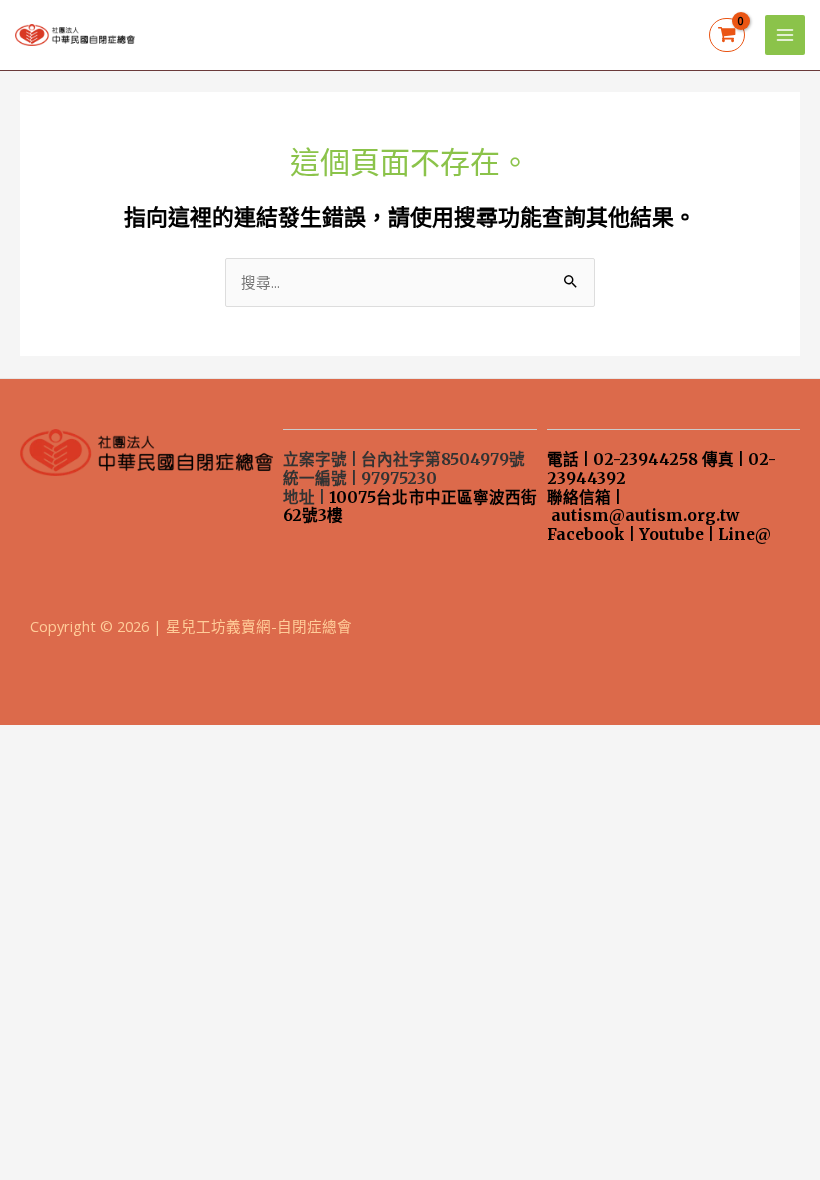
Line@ (744, 534)
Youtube (671, 534)
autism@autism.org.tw (645, 515)
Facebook (586, 534)
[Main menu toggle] (785, 35)
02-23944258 (645, 459)
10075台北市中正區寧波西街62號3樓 (409, 507)
